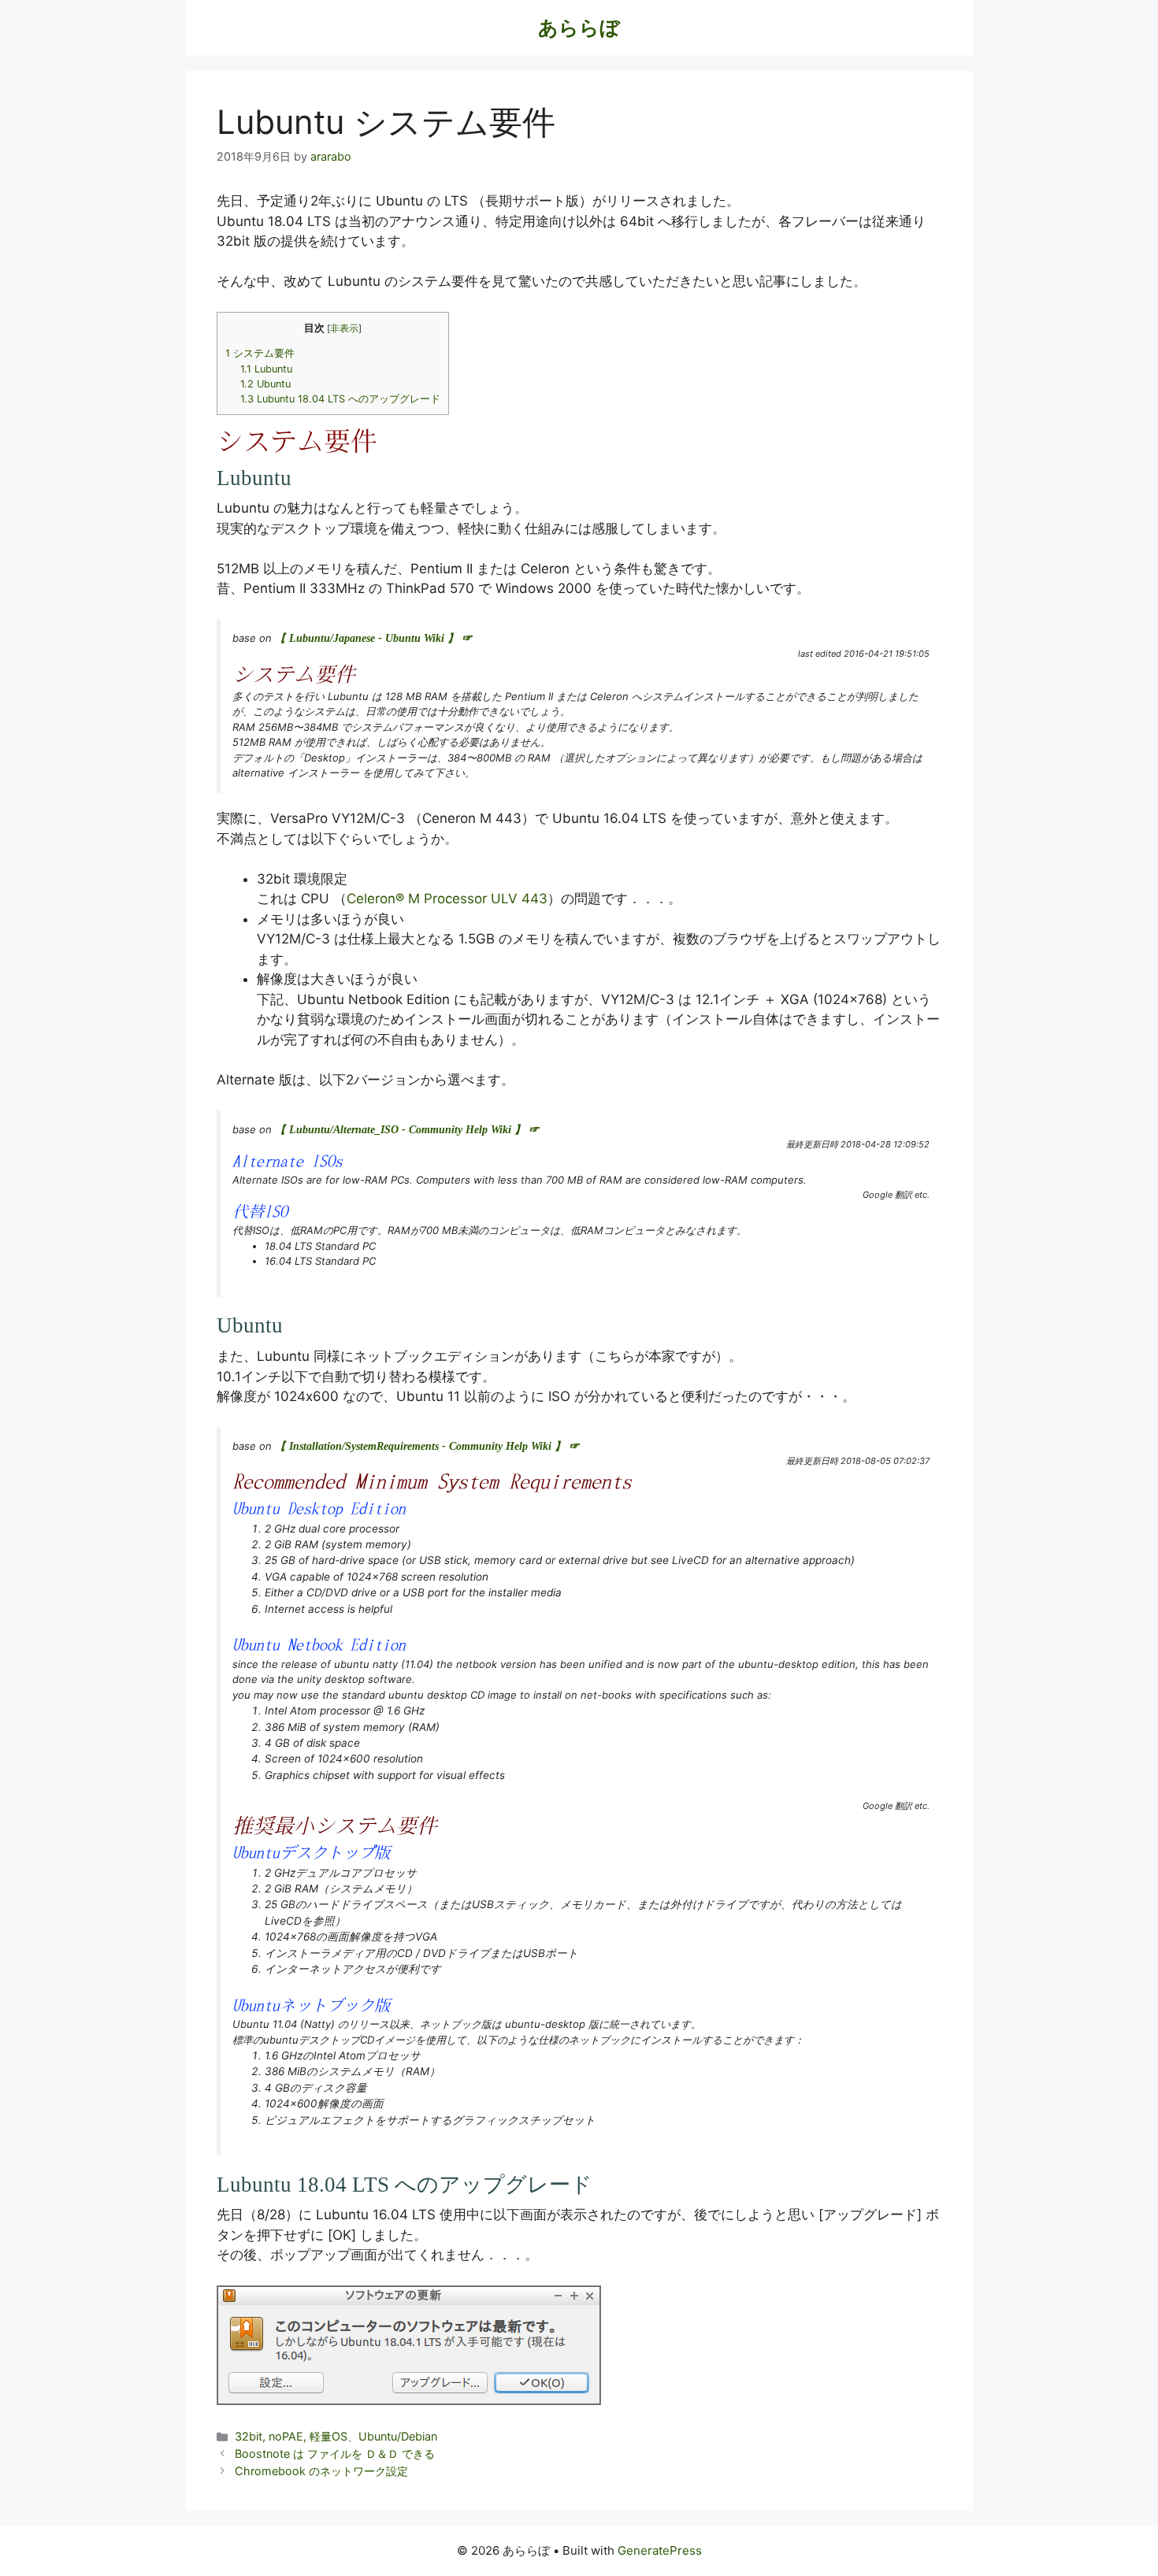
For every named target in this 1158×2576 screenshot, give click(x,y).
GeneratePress (660, 2550)
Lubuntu (266, 369)
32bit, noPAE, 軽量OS (291, 2436)
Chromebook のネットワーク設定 (321, 2471)
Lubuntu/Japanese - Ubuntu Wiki (367, 638)
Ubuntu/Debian (398, 2436)
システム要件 (260, 353)
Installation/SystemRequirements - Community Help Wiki (420, 1446)
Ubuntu (265, 384)
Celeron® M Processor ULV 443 (447, 899)
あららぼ (579, 28)
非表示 (344, 328)
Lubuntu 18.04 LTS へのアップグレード (340, 399)
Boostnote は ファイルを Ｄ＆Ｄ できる (335, 2454)
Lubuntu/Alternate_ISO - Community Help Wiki (400, 1130)
